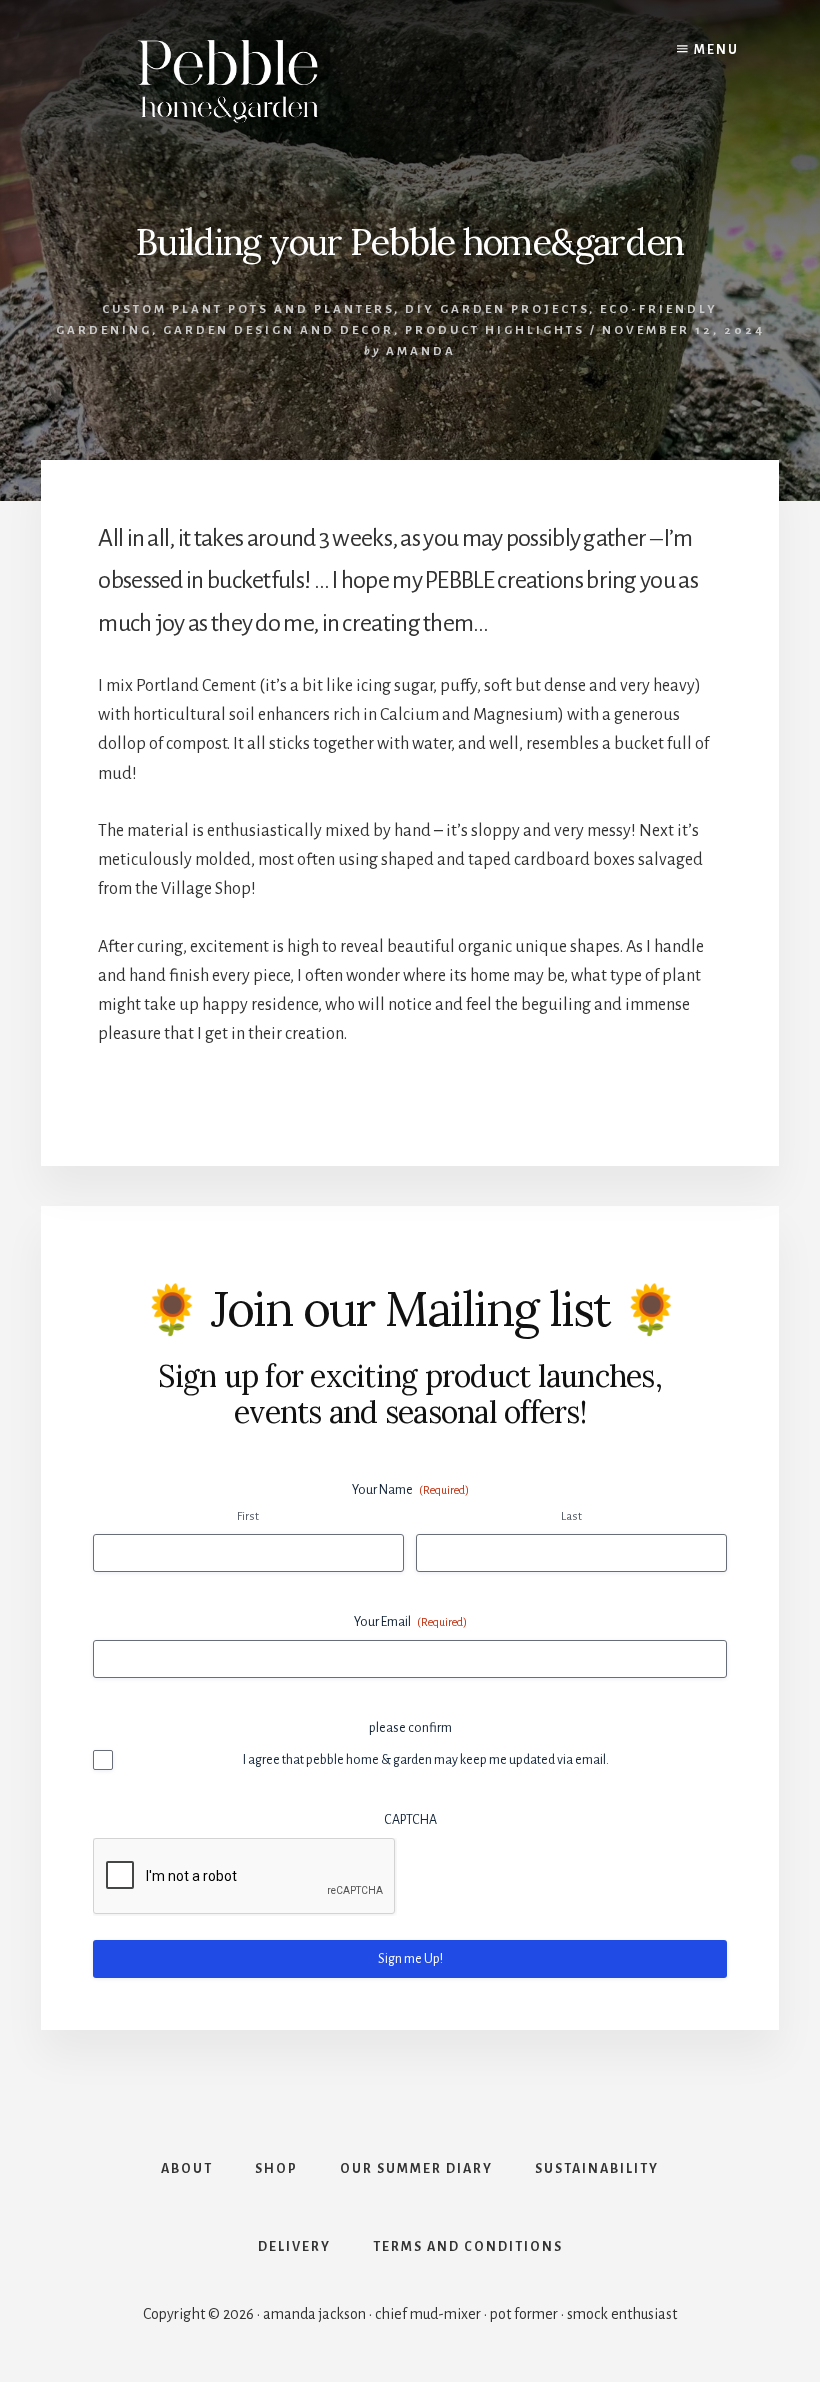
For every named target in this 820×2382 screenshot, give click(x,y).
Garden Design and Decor (278, 330)
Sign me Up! (410, 1959)
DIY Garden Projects (497, 309)
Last (571, 1516)
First (248, 1516)
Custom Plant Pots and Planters (248, 309)
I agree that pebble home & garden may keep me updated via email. (426, 1760)
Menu (714, 50)
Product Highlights (495, 330)
